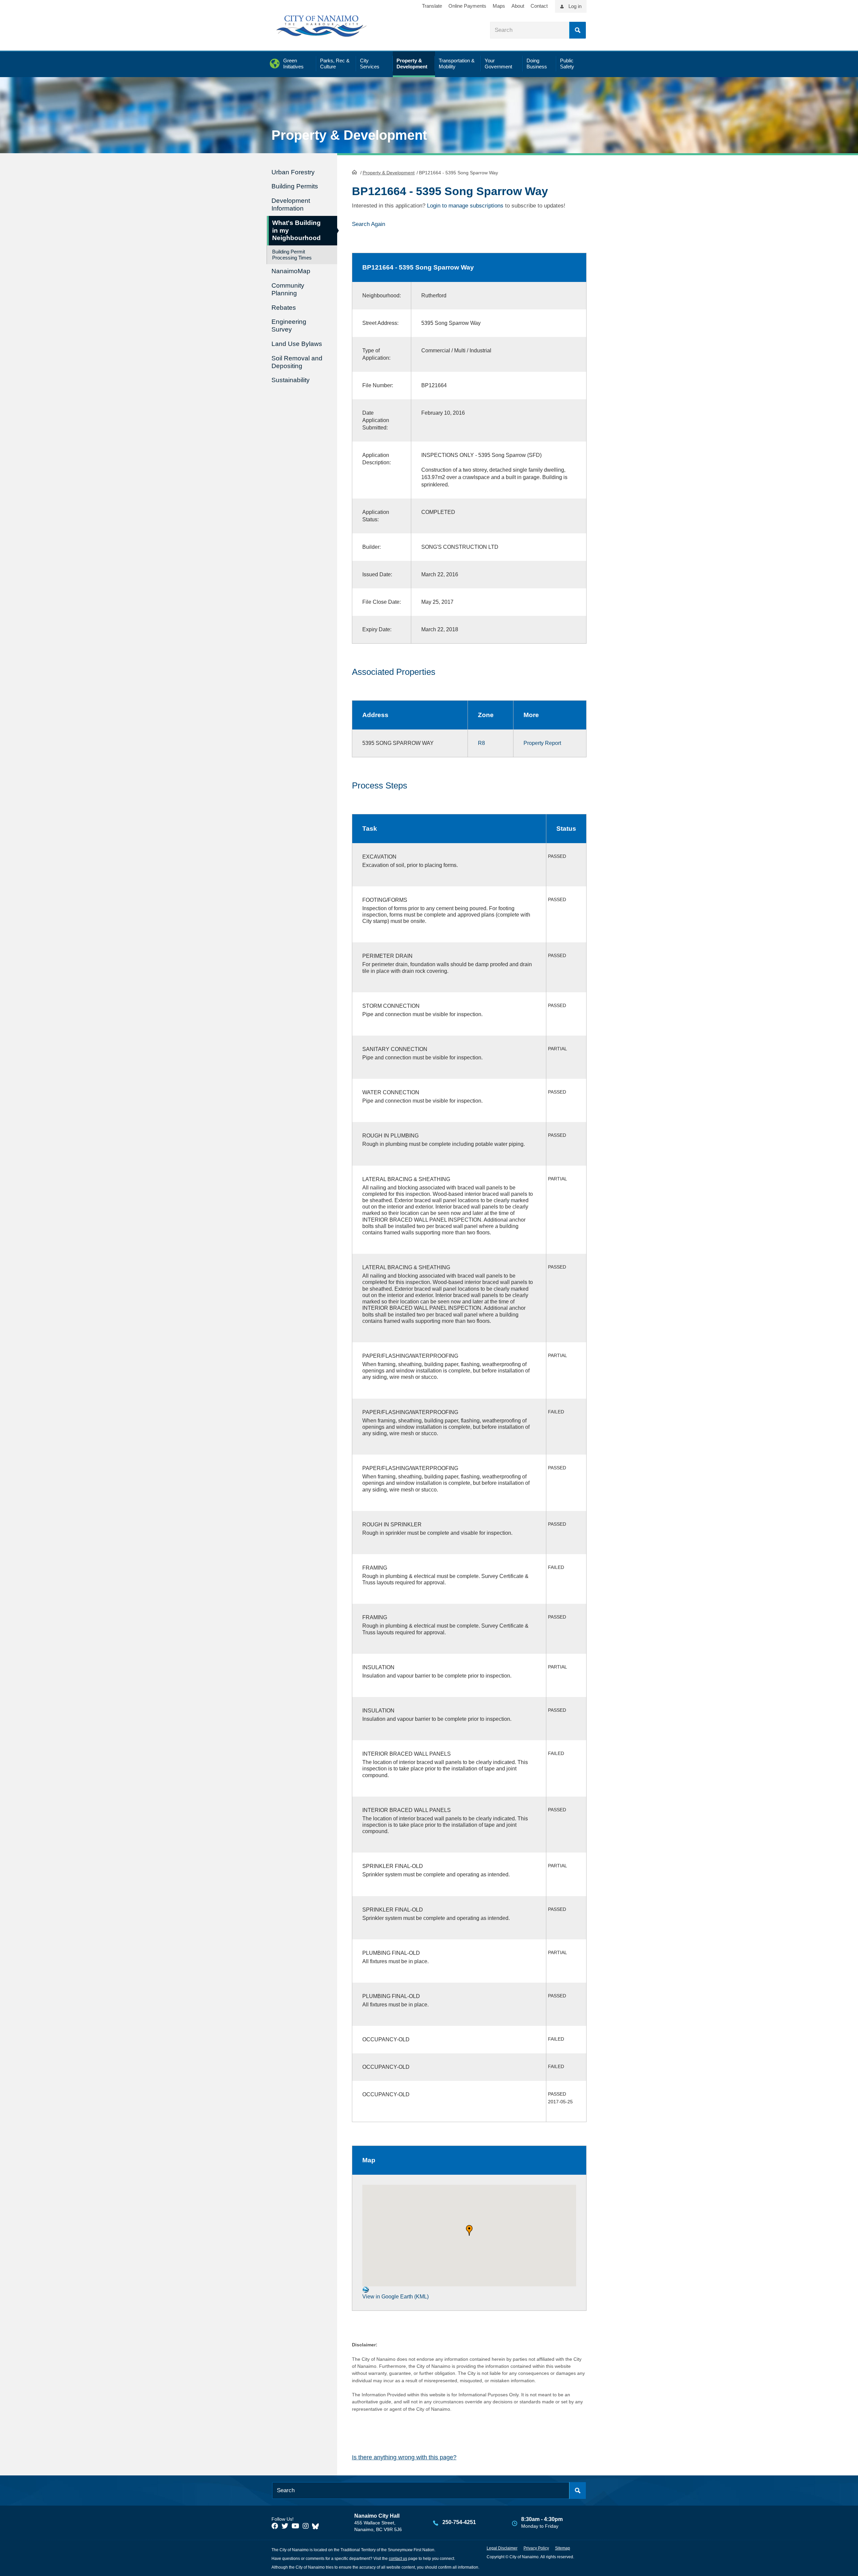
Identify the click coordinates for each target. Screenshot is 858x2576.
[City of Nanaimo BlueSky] (317, 2526)
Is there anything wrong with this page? (404, 2457)
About (518, 6)
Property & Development (389, 173)
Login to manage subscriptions (465, 206)
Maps (499, 6)
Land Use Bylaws (297, 344)
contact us (398, 2559)
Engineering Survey (289, 326)
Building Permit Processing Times (292, 255)
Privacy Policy (536, 2548)
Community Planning (288, 289)
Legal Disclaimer (502, 2548)
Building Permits (295, 186)
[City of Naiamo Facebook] (275, 2526)
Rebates (284, 308)
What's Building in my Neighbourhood (296, 230)
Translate (432, 6)
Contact (539, 6)
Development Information (291, 204)
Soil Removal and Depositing (297, 362)
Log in (575, 6)
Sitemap (563, 2548)
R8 (481, 743)
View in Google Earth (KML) (395, 2297)
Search (577, 30)
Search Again (369, 224)
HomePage (354, 172)
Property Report (542, 743)
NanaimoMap (291, 271)
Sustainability (291, 380)
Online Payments (467, 6)
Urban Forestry (293, 172)
